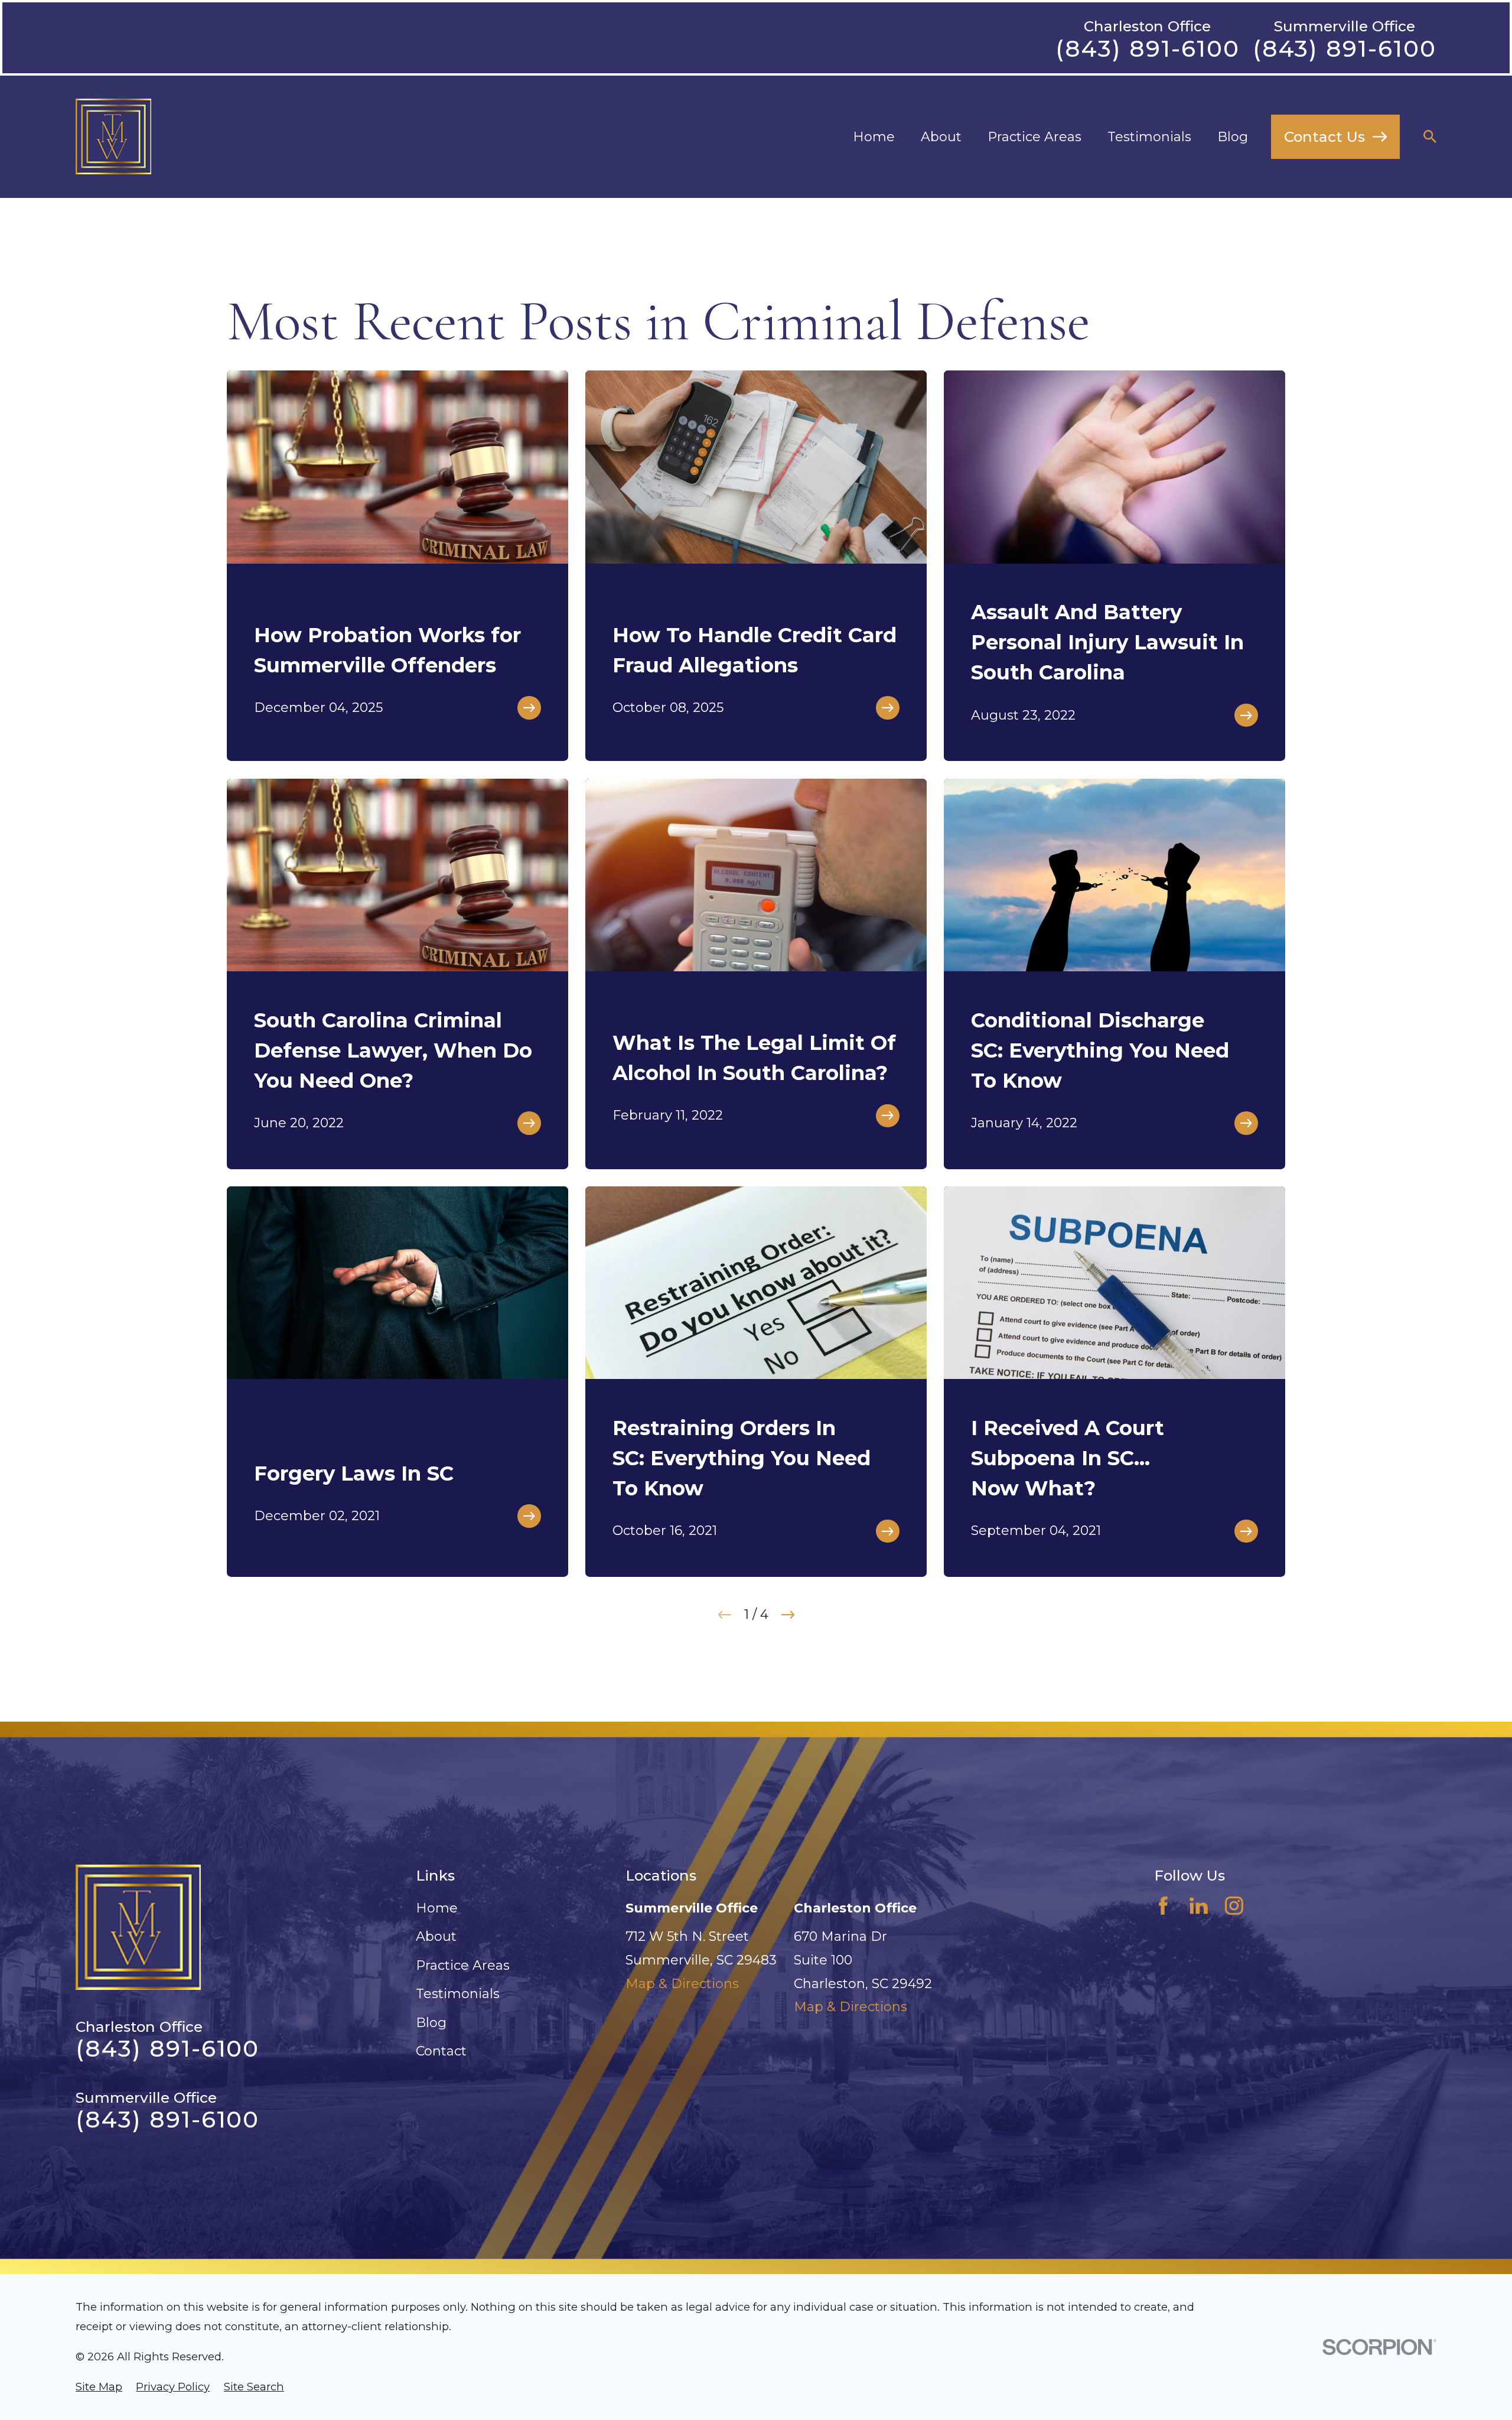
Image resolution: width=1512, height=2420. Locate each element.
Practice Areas (463, 1965)
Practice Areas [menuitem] (1034, 137)
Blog (431, 2023)
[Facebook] (1163, 1906)
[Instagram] (1234, 1906)
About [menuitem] (941, 137)
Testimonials (458, 1994)
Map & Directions (682, 1984)
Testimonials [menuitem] (1149, 137)
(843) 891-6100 (1147, 49)
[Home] (113, 136)
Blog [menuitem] (1233, 137)
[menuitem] (99, 2387)
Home (437, 1908)
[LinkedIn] (1199, 1906)
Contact (441, 2051)
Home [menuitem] (874, 137)
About (436, 1936)
